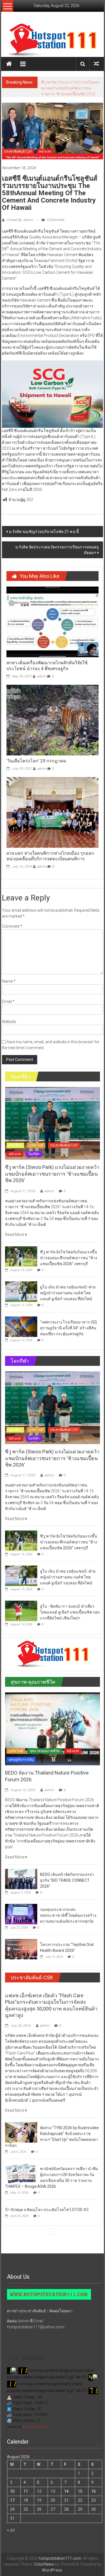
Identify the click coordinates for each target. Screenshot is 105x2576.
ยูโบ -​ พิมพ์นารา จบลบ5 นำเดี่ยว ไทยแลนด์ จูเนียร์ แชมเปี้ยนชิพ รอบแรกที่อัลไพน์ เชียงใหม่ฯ (70, 1612)
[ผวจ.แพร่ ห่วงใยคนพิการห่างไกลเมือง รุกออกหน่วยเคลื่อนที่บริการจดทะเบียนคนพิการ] (52, 812)
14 (66, 2491)
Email (8, 1001)
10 (12, 2491)
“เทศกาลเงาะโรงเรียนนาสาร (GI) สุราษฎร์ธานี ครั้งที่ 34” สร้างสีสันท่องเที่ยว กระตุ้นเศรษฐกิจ (68, 1328)
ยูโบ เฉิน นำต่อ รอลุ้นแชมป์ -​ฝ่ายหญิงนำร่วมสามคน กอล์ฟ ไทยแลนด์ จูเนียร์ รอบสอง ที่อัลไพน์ (68, 1293)
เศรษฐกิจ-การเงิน (21, 1760)
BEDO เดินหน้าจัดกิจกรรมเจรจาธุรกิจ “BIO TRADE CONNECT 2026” (67, 1880)
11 (26, 2491)
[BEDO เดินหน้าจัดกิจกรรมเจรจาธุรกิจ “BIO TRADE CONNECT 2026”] (21, 1879)
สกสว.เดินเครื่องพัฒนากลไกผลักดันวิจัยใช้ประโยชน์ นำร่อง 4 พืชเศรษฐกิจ (47, 666)
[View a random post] (96, 64)
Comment (12, 926)
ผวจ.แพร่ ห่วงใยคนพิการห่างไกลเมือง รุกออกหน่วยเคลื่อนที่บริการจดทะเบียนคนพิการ (50, 856)
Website (9, 1022)
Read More (15, 1235)
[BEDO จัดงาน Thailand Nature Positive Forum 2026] (52, 1729)
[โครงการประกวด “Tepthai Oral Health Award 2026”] (21, 1949)
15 (80, 2491)
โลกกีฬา (34, 1154)
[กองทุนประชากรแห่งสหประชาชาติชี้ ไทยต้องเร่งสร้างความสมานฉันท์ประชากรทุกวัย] (21, 1914)
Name (9, 981)
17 (12, 2500)
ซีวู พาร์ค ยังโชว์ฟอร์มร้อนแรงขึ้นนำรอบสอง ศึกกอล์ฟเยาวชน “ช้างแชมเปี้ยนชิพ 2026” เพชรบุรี (70, 88)
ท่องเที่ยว (15, 1145)
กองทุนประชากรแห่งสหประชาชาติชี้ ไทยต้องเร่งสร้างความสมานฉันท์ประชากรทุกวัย (68, 1915)
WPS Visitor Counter (36, 2427)
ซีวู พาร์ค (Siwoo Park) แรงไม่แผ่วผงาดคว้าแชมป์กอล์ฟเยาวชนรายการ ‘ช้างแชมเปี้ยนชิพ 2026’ (52, 1174)
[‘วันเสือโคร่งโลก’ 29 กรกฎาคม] (52, 720)
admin (41, 676)
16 (94, 2491)
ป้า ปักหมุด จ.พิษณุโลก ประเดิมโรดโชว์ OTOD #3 (47, 2210)
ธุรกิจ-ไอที (36, 1145)
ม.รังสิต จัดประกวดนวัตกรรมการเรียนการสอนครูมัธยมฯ (57, 550)
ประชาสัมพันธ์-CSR (18, 151)
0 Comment (55, 220)
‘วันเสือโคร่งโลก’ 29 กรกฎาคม (36, 761)
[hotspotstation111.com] (53, 40)
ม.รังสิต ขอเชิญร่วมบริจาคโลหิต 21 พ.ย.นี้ (44, 532)
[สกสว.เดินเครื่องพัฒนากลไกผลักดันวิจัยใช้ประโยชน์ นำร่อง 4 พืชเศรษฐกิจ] (52, 622)
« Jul (11, 2530)
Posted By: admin (20, 220)
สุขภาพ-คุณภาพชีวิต (45, 1751)
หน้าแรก (45, 151)
